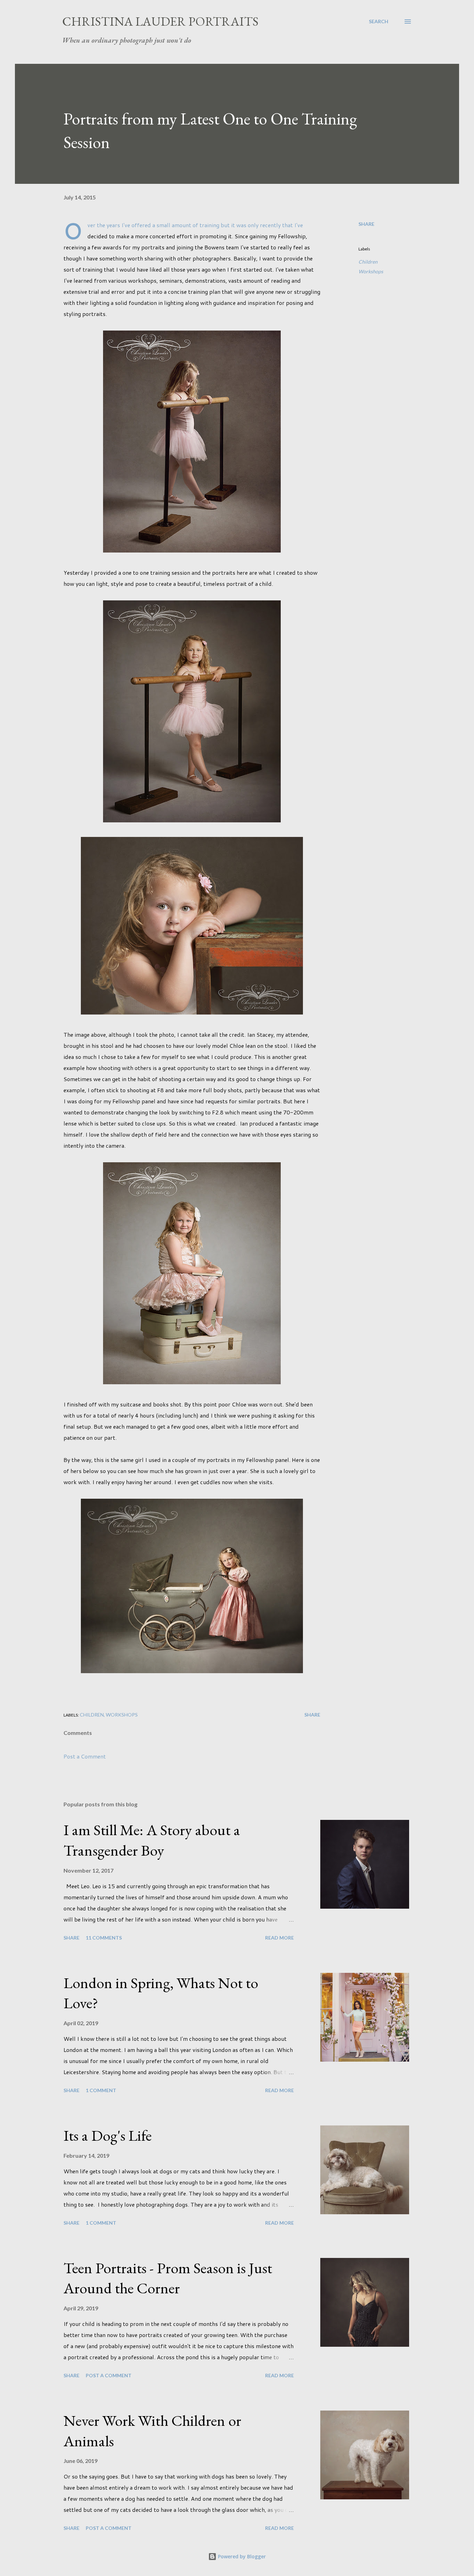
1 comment (101, 2090)
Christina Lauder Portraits (160, 21)
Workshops (371, 271)
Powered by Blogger (241, 2556)
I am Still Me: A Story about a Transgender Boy (152, 1840)
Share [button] (366, 224)
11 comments (104, 1938)
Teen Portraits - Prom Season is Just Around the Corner (168, 2278)
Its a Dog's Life (108, 2135)
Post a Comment (85, 1756)
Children (368, 262)
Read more (280, 1938)
